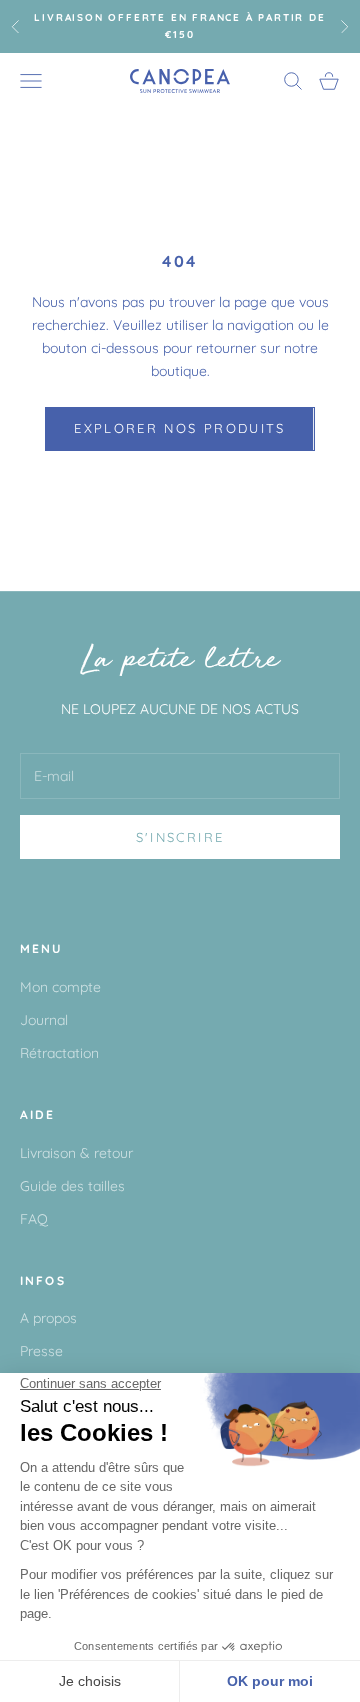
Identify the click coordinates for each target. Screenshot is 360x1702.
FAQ (34, 1219)
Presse (41, 1351)
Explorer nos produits (179, 428)
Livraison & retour (76, 1153)
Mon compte (60, 987)
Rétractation (59, 1053)
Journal (44, 1020)
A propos (48, 1318)
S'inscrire (180, 837)
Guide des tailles (72, 1186)
